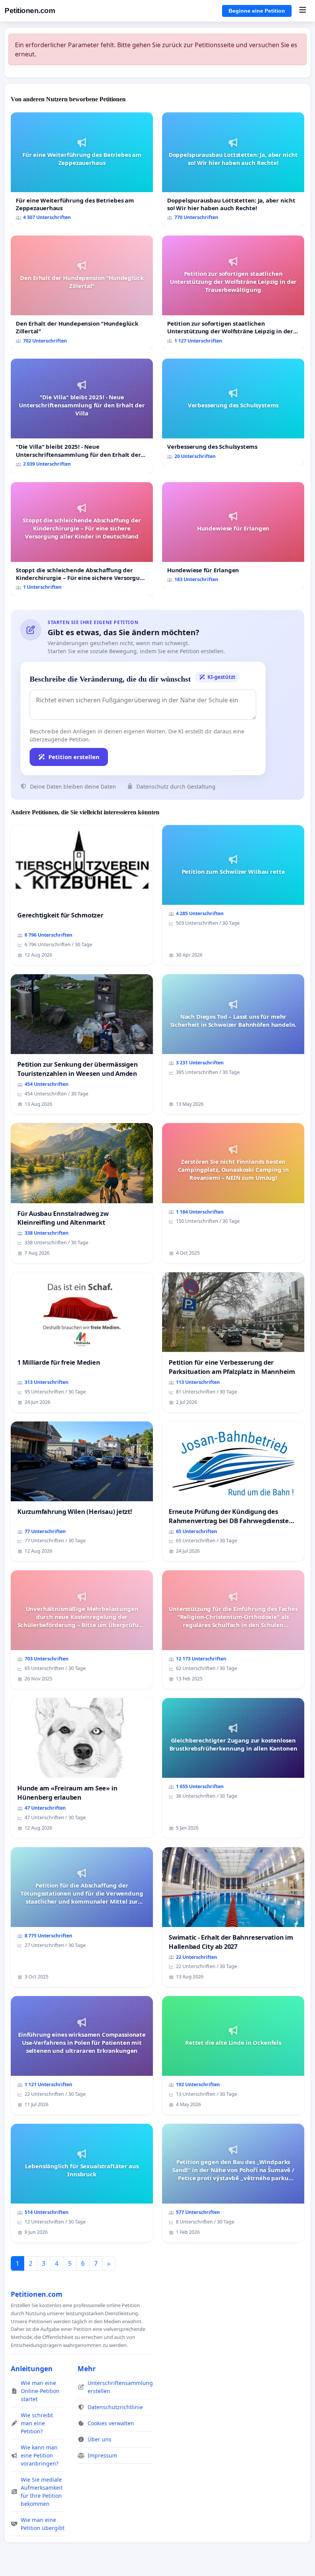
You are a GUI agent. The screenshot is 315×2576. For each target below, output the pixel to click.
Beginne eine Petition (257, 11)
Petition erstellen (74, 757)
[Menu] (303, 11)
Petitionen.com (30, 11)
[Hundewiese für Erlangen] (233, 535)
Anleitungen (32, 2368)
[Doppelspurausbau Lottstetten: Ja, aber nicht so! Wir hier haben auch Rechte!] (233, 169)
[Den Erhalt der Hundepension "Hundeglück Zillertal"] (82, 292)
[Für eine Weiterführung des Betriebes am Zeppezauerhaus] (82, 169)
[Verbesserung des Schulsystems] (233, 412)
